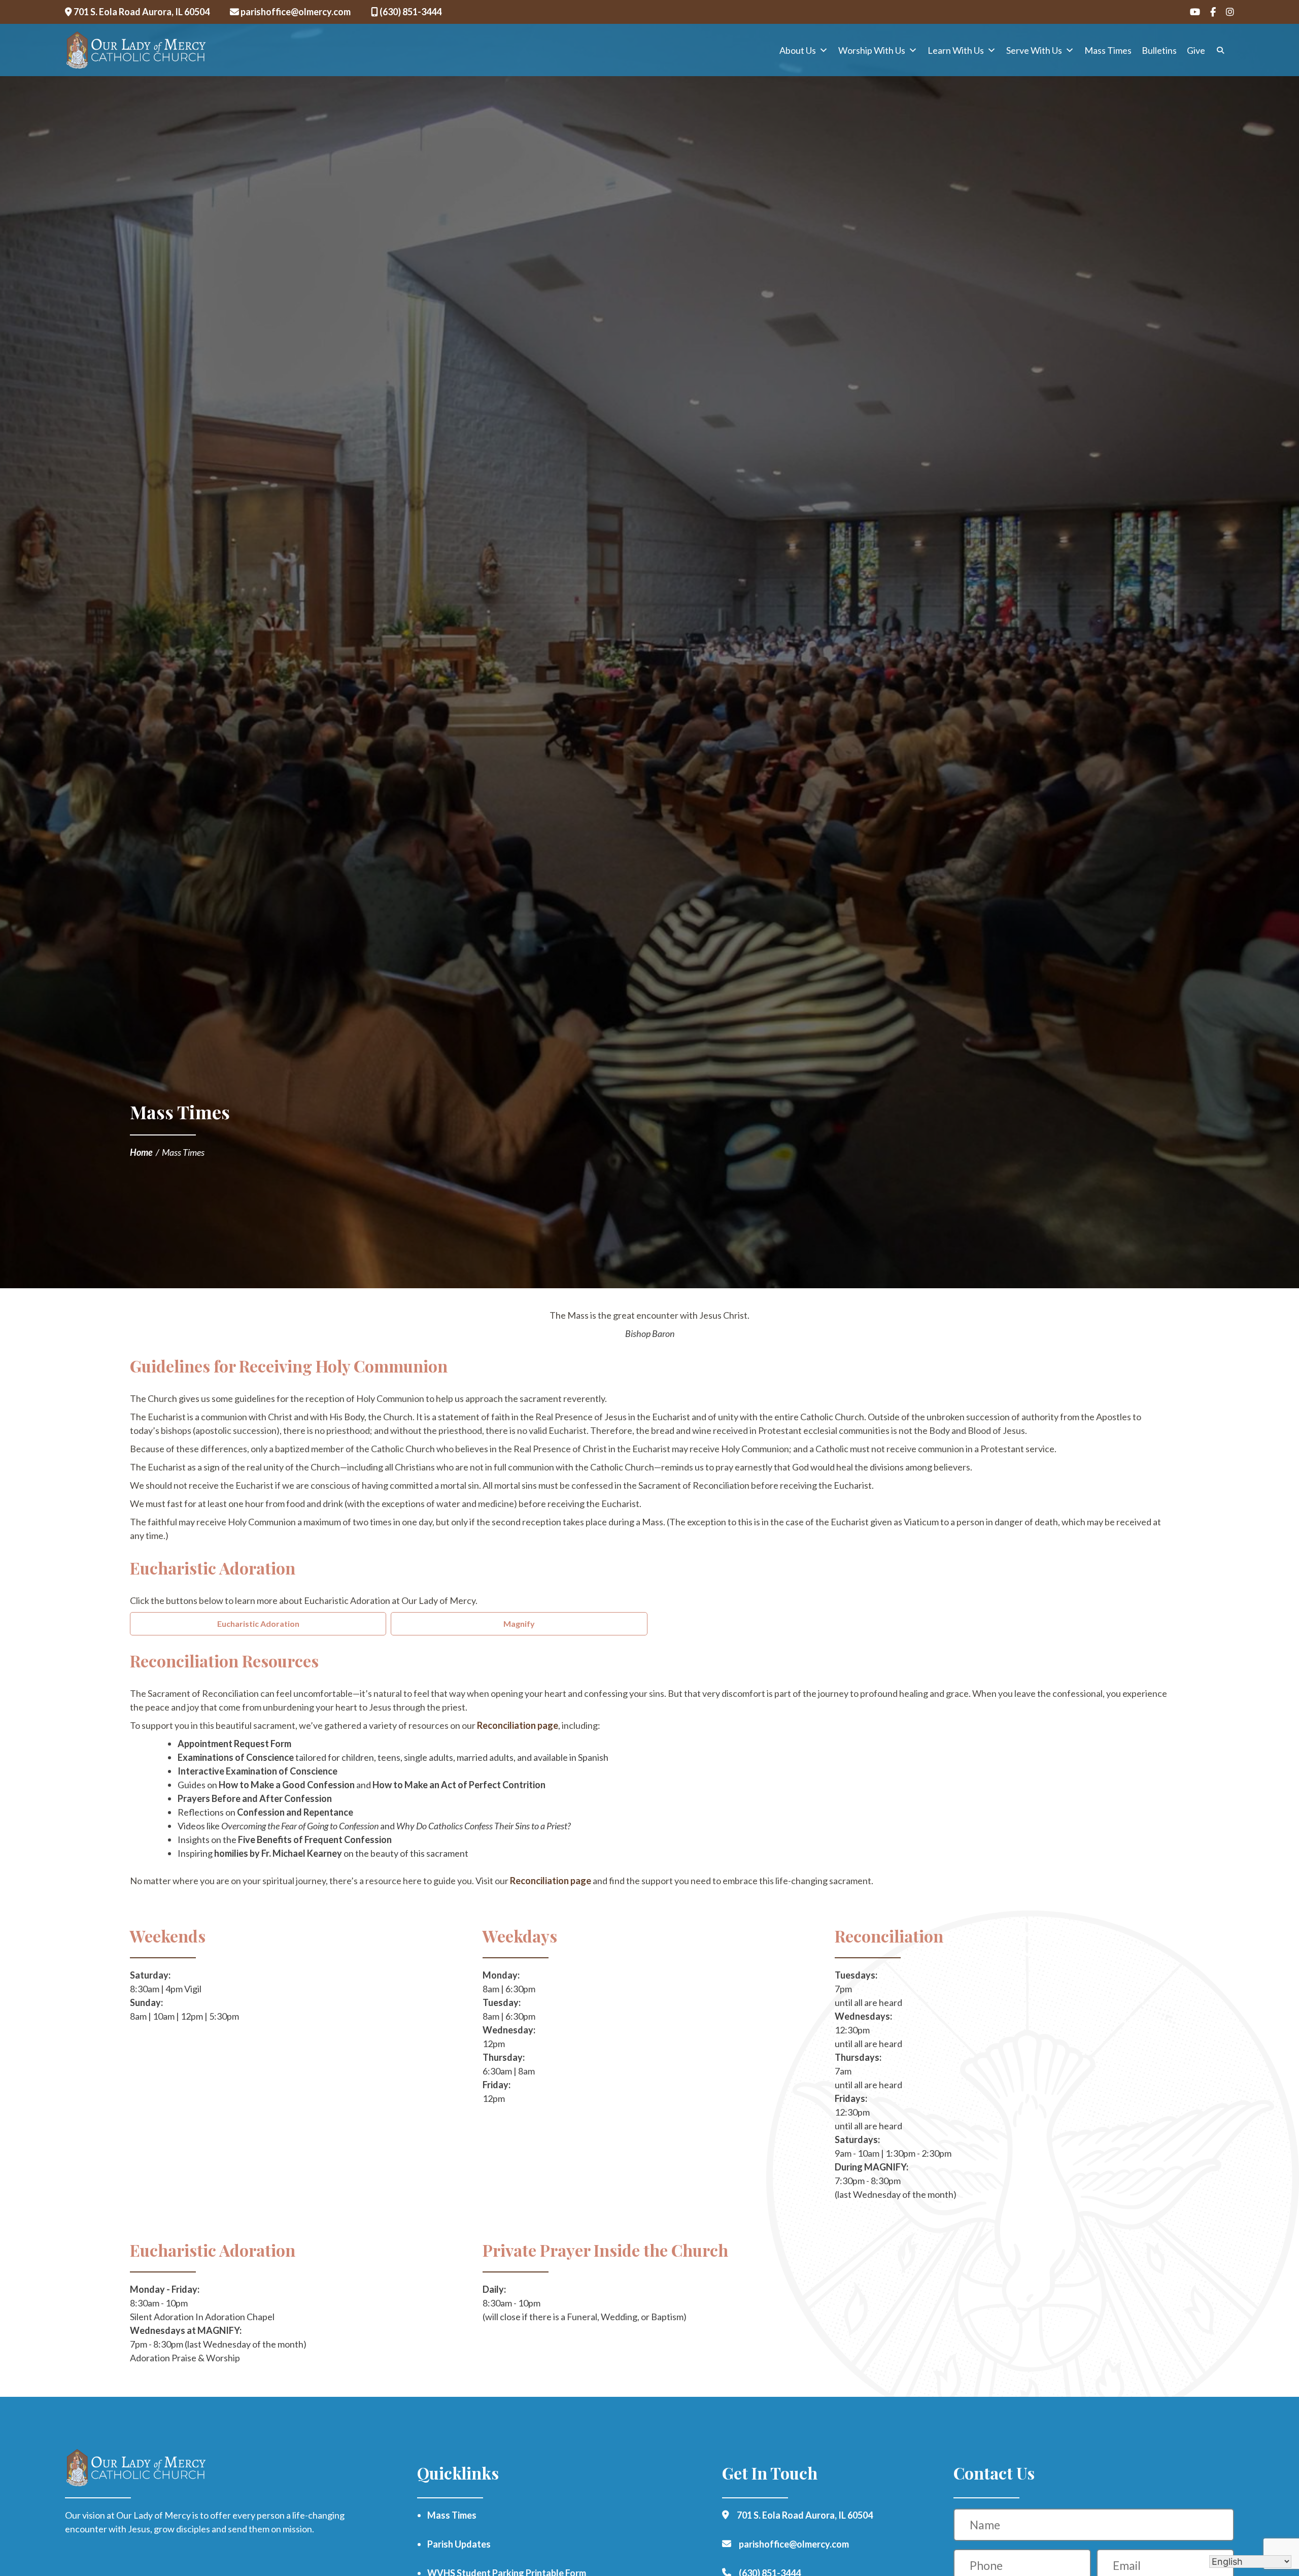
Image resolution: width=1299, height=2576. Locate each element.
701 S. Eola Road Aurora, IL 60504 (141, 12)
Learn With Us (956, 50)
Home (141, 1152)
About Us (798, 50)
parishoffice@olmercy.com (295, 12)
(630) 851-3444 (410, 12)
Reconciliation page (518, 1725)
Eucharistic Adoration (258, 1624)
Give (1196, 50)
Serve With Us (1034, 50)
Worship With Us (872, 50)
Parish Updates (459, 2544)
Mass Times (1108, 50)
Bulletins (1159, 50)
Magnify (519, 1624)
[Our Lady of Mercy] (136, 50)
